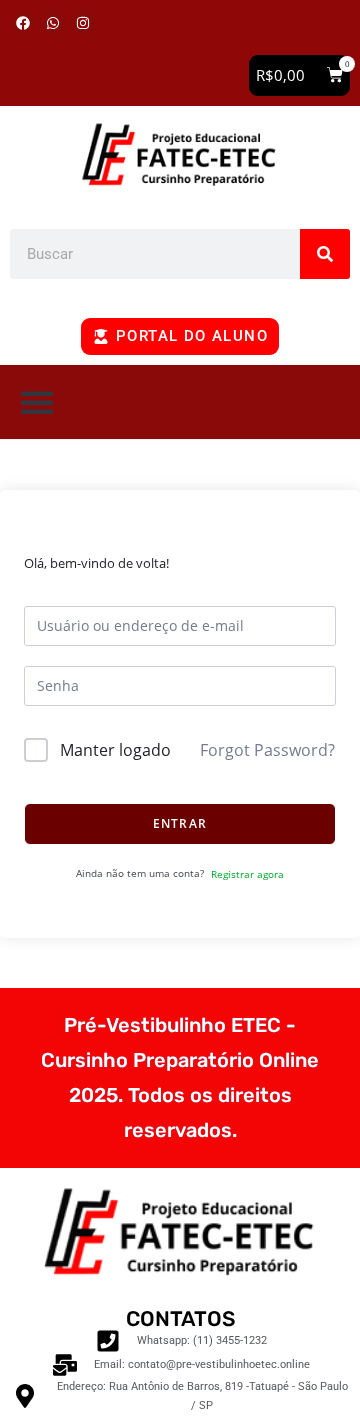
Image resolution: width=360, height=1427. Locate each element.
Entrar (180, 823)
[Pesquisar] (325, 254)
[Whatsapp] (52, 22)
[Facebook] (22, 22)
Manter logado (115, 750)
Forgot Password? (267, 750)
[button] (299, 75)
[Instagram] (82, 22)
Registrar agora (247, 874)
